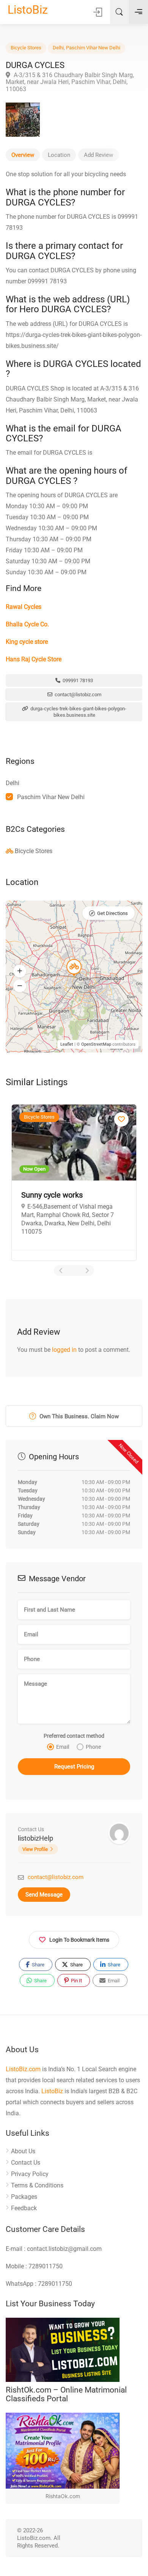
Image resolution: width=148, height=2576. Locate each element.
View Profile (35, 1849)
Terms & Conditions (37, 2185)
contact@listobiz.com (77, 695)
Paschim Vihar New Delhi (93, 48)
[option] (77, 1178)
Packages (24, 2197)
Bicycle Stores (26, 48)
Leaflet (67, 1044)
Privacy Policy (30, 2174)
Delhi (58, 48)
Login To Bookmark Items (79, 1940)
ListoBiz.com (23, 2069)
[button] (20, 971)
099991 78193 (77, 680)
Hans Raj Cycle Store (34, 659)
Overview (23, 155)
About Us (23, 2151)
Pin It (76, 1981)
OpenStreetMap (96, 1044)
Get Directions (113, 913)
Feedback (24, 2208)
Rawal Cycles (24, 607)
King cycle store (27, 642)
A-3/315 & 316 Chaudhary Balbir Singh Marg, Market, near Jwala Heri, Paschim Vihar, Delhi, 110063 (70, 82)
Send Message (44, 1895)
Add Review (98, 155)
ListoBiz (28, 10)
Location (59, 155)
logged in (64, 1350)
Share (38, 1965)
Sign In (98, 12)
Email (113, 1981)
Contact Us (26, 2163)
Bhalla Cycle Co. (27, 624)
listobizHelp (35, 1838)
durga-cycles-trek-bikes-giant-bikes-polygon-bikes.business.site (78, 712)
